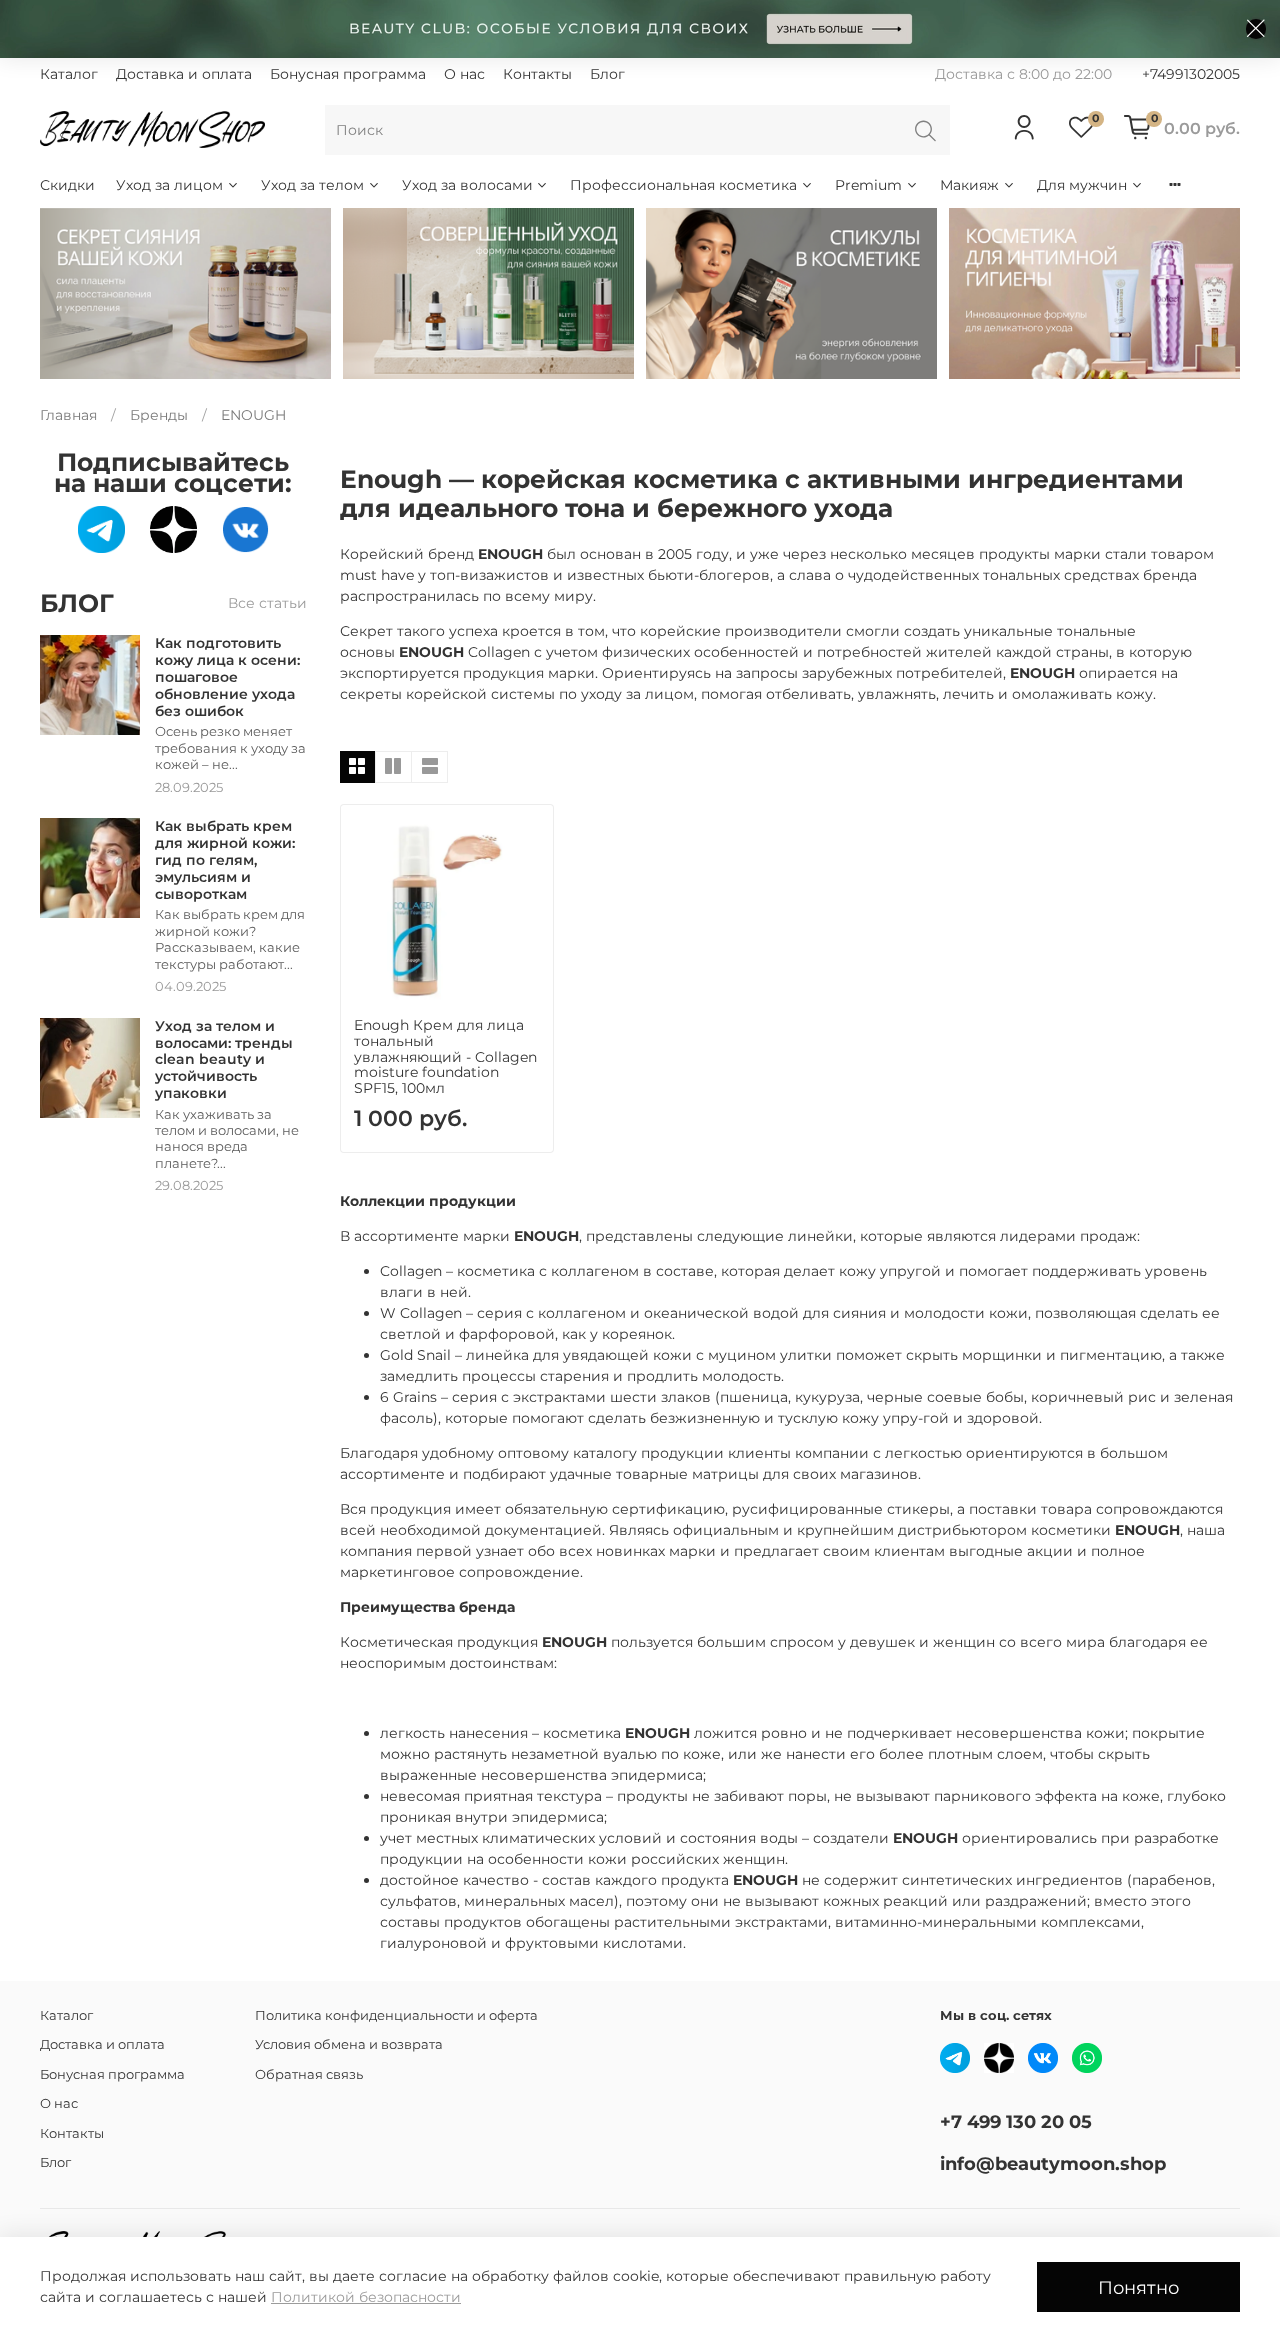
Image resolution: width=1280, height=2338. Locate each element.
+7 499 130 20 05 (1016, 2121)
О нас (464, 74)
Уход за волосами (467, 185)
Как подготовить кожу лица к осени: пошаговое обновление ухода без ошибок (227, 676)
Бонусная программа (348, 74)
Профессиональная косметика (683, 185)
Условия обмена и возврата (349, 2044)
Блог (607, 74)
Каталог (69, 74)
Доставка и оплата (184, 74)
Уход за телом (312, 185)
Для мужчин (1082, 185)
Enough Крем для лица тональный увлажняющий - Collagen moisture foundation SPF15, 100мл (445, 1056)
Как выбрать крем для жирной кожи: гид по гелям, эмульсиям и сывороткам (225, 859)
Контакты (537, 74)
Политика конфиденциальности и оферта (396, 2015)
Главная (68, 415)
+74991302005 (1191, 74)
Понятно (1138, 2287)
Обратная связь (309, 2074)
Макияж (969, 185)
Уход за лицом (169, 185)
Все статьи (267, 603)
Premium (868, 185)
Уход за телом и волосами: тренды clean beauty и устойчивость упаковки (224, 1059)
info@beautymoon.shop (1053, 2163)
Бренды (159, 415)
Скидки (67, 185)
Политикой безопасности (366, 2297)
